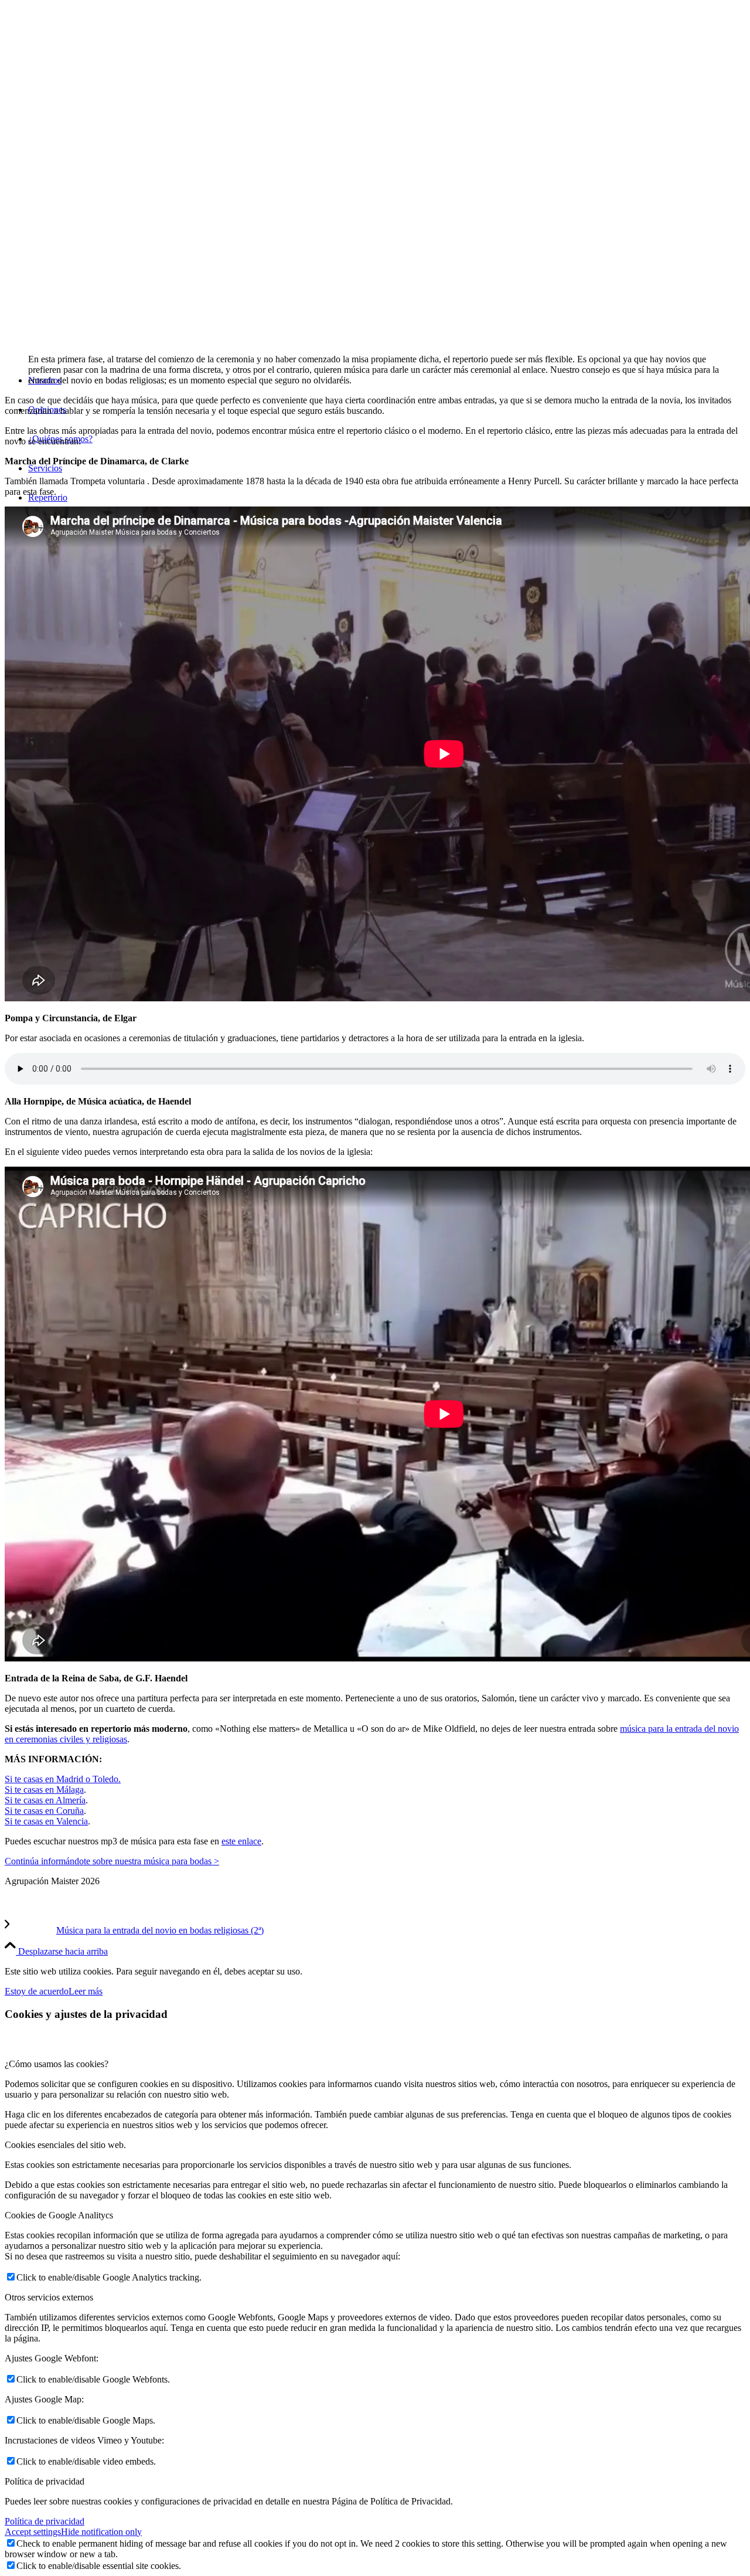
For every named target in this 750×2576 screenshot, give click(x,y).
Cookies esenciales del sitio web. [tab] (65, 2145)
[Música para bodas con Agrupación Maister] (93, 341)
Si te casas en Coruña (44, 1811)
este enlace (241, 1841)
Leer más (86, 1991)
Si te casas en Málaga (44, 1790)
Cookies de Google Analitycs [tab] (59, 2215)
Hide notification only (101, 2532)
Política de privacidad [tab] (45, 2481)
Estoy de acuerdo (37, 1991)
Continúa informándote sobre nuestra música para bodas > (112, 1861)
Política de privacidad (45, 2521)
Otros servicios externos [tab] (49, 2297)
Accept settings (33, 2532)
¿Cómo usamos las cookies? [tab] (57, 2064)
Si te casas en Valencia (46, 1821)
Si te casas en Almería (45, 1800)
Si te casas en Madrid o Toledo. (63, 1779)
